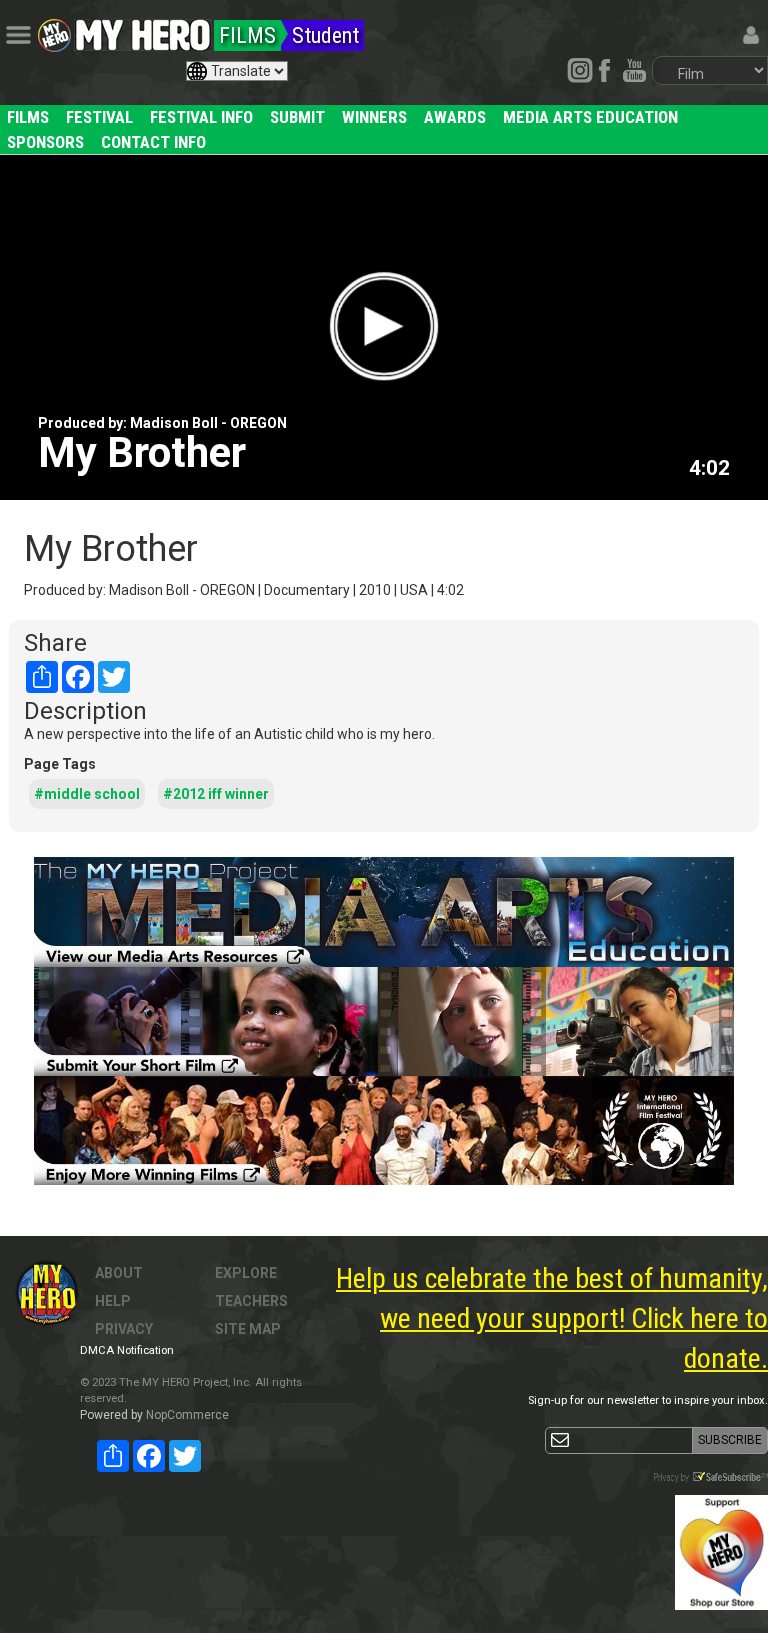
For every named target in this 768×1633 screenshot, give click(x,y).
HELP (113, 1301)
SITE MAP (248, 1329)
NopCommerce (187, 1415)
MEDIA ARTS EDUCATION (590, 117)
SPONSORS (45, 142)
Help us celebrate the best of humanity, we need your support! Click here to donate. (552, 1318)
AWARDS (455, 117)
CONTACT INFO (153, 142)
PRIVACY (124, 1329)
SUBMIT (297, 117)
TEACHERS (251, 1301)
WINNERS (374, 117)
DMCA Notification (127, 1350)
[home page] (143, 30)
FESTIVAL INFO (201, 117)
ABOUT (119, 1273)
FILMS (28, 117)
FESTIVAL (99, 117)
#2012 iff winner (216, 794)
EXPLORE (246, 1273)
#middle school (87, 794)
